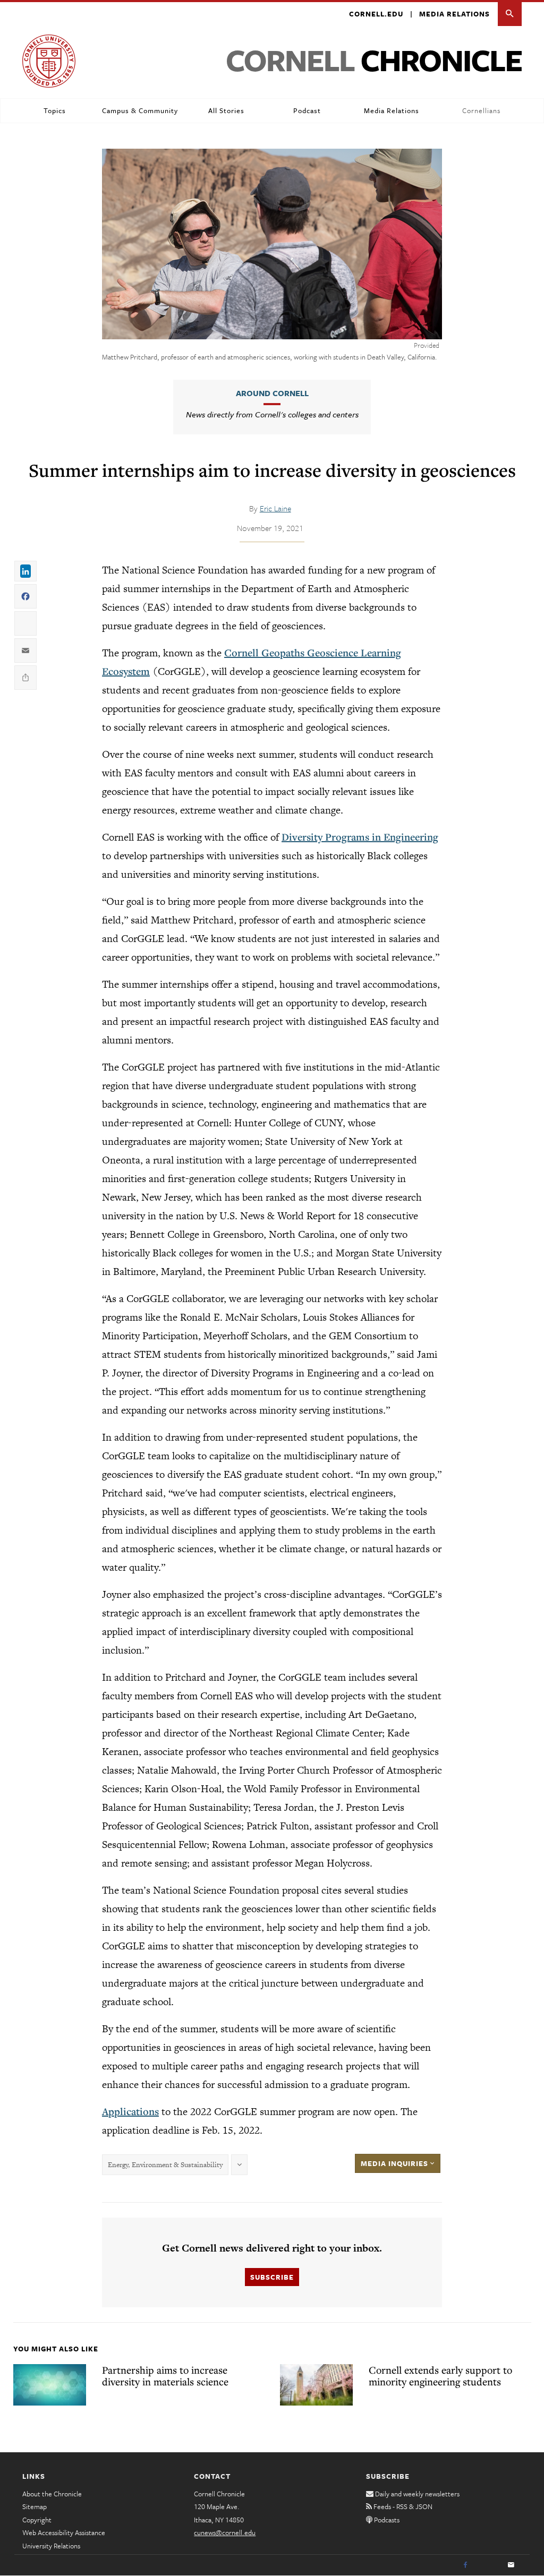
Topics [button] (55, 110)
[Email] (511, 2565)
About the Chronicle (52, 2494)
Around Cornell (272, 393)
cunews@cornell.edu (225, 2532)
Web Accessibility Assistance (64, 2532)
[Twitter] (488, 2565)
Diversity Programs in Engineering (360, 837)
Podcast (307, 110)
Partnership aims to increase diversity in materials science (165, 2376)
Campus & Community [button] (140, 110)
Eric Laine (275, 508)
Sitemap (35, 2506)
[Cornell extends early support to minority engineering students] (316, 2385)
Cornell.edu (376, 14)
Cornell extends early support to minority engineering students (440, 2376)
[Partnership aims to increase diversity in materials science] (50, 2385)
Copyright (37, 2520)
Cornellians (481, 110)
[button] (510, 14)
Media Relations (454, 14)
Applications (130, 2111)
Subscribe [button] (272, 2277)
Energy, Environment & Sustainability (165, 2165)
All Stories (226, 110)
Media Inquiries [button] (396, 2163)
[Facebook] (465, 2565)
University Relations (51, 2546)
